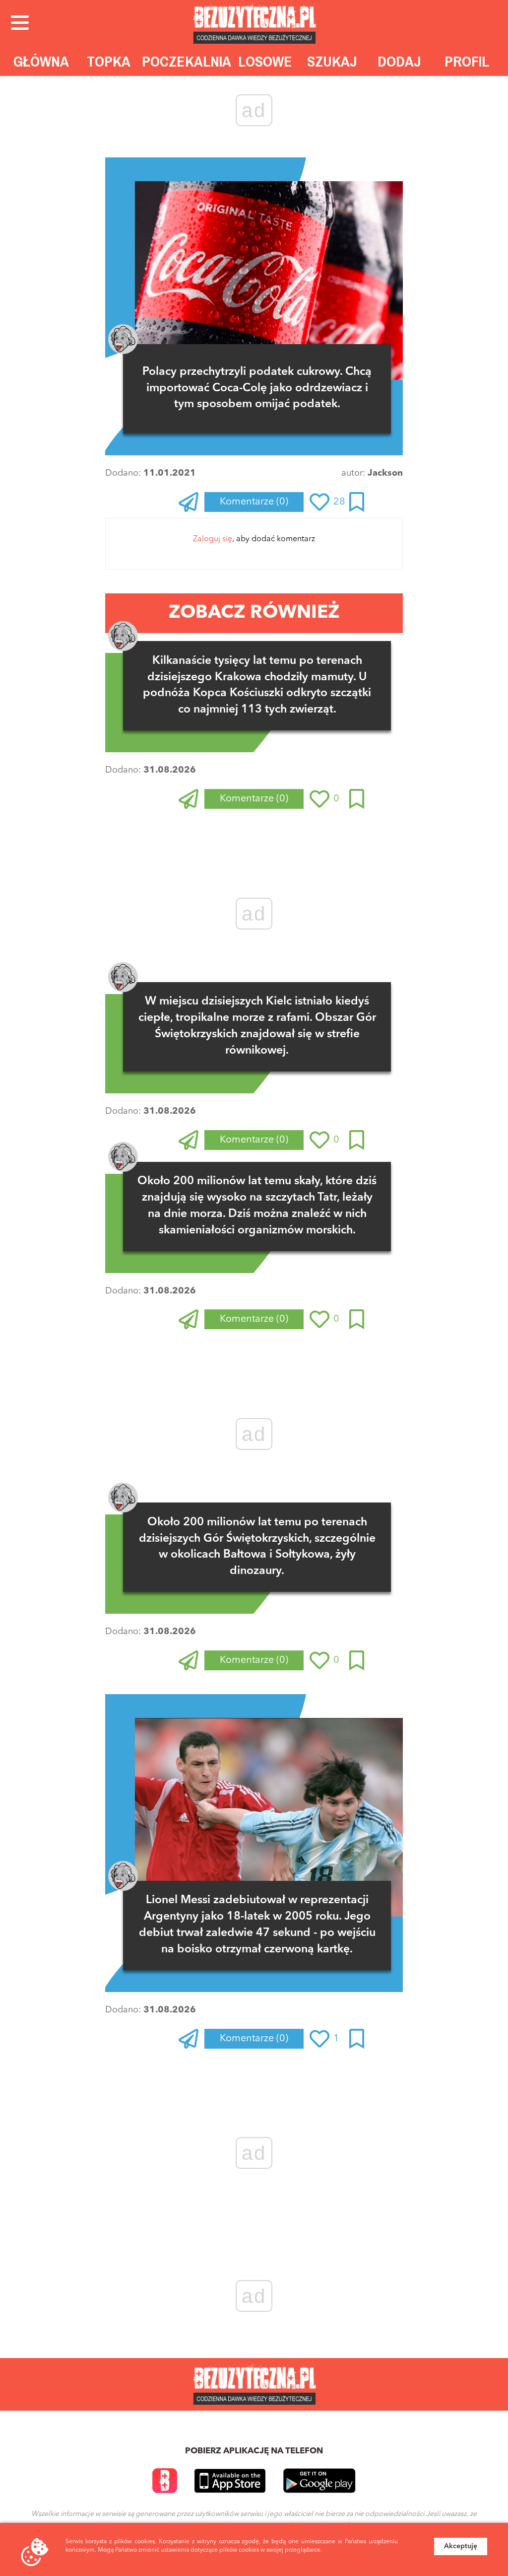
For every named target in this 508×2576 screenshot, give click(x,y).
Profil (467, 61)
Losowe (265, 61)
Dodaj (399, 61)
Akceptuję (461, 2546)
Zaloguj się (213, 539)
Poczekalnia (187, 61)
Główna (41, 61)
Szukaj (332, 61)
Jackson (385, 473)
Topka (109, 61)
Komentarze (254, 502)
